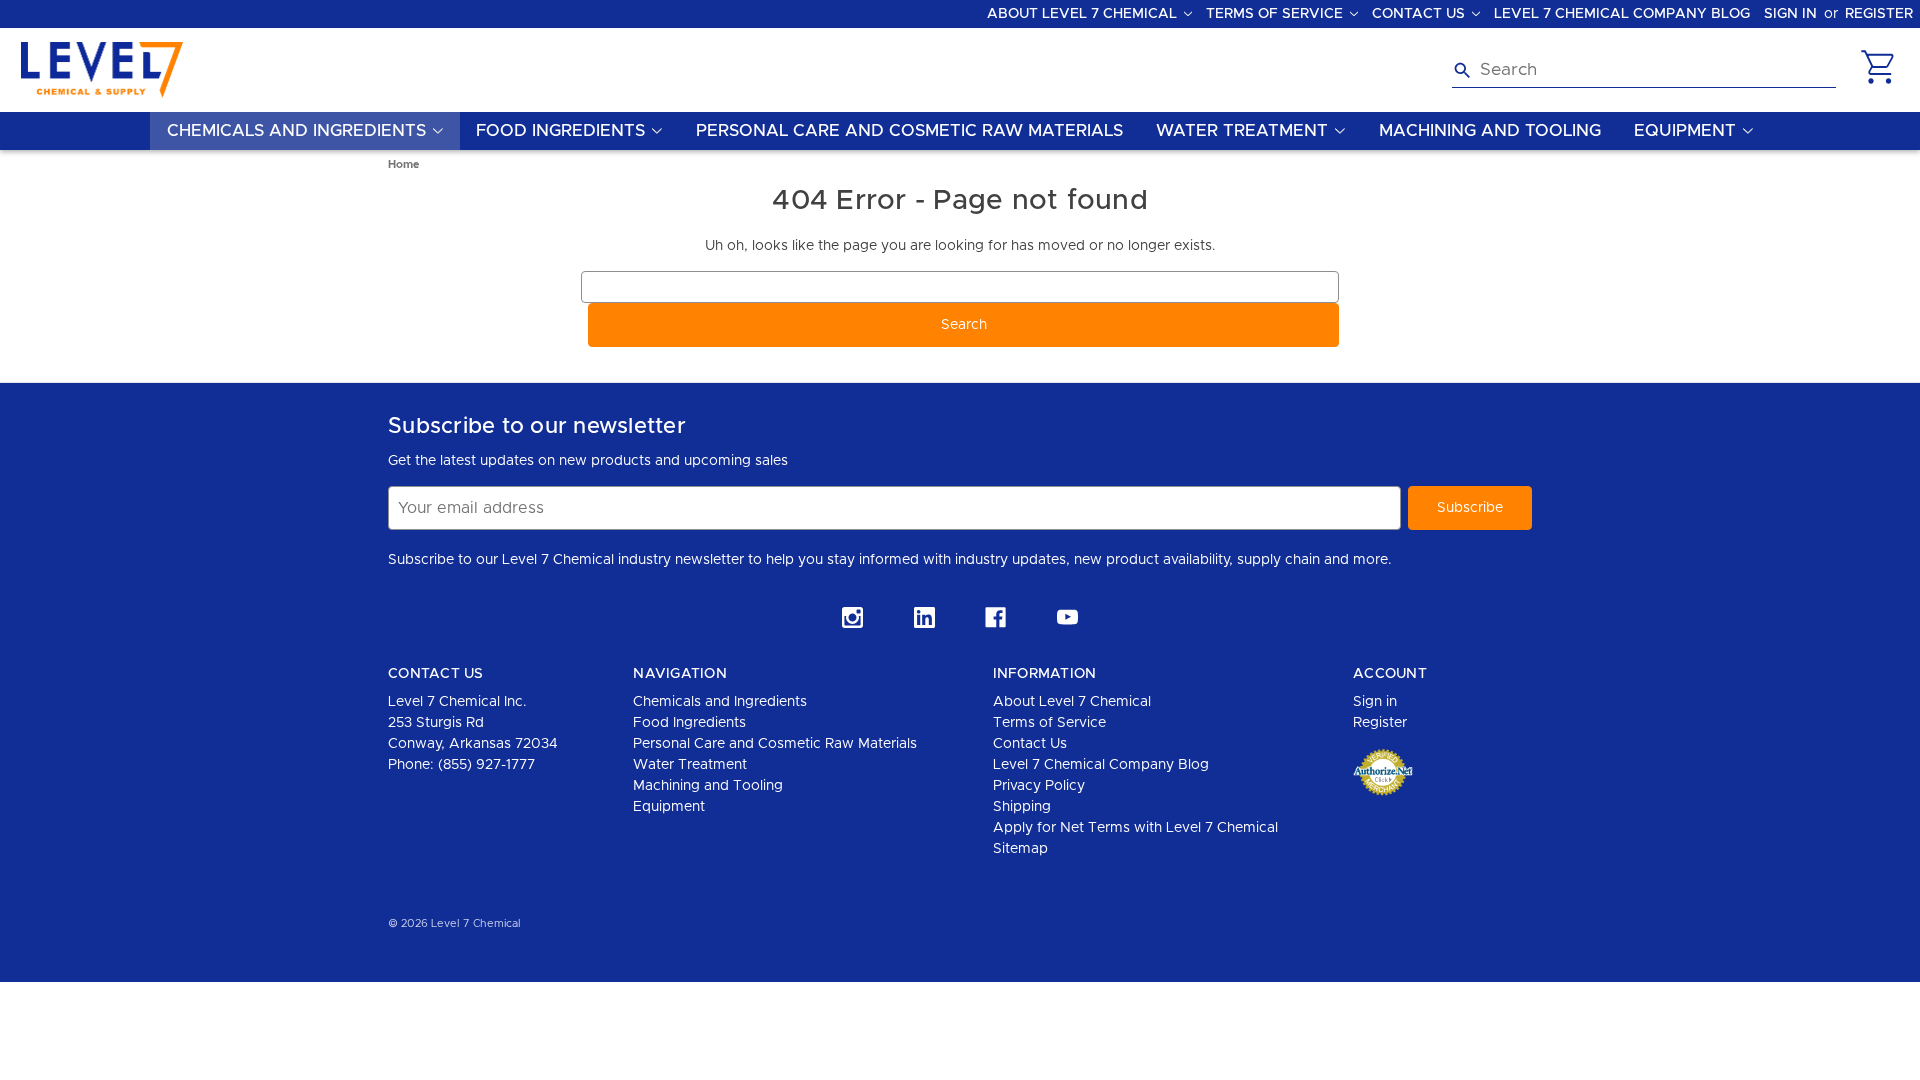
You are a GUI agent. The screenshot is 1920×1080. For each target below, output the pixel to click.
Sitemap (1020, 849)
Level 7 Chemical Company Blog (1622, 14)
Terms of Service (1049, 723)
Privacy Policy (1039, 786)
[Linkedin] (924, 617)
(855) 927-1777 (486, 765)
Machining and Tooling (1490, 131)
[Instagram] (852, 617)
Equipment (669, 807)
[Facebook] (995, 617)
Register (1879, 14)
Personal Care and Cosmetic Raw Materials (909, 131)
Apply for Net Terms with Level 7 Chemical (1135, 828)
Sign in (1790, 14)
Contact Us (1030, 744)
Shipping (1022, 807)
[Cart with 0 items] (1878, 84)
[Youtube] (1067, 617)
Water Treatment (690, 765)
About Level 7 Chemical (1072, 702)
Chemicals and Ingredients (720, 702)
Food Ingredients (689, 723)
